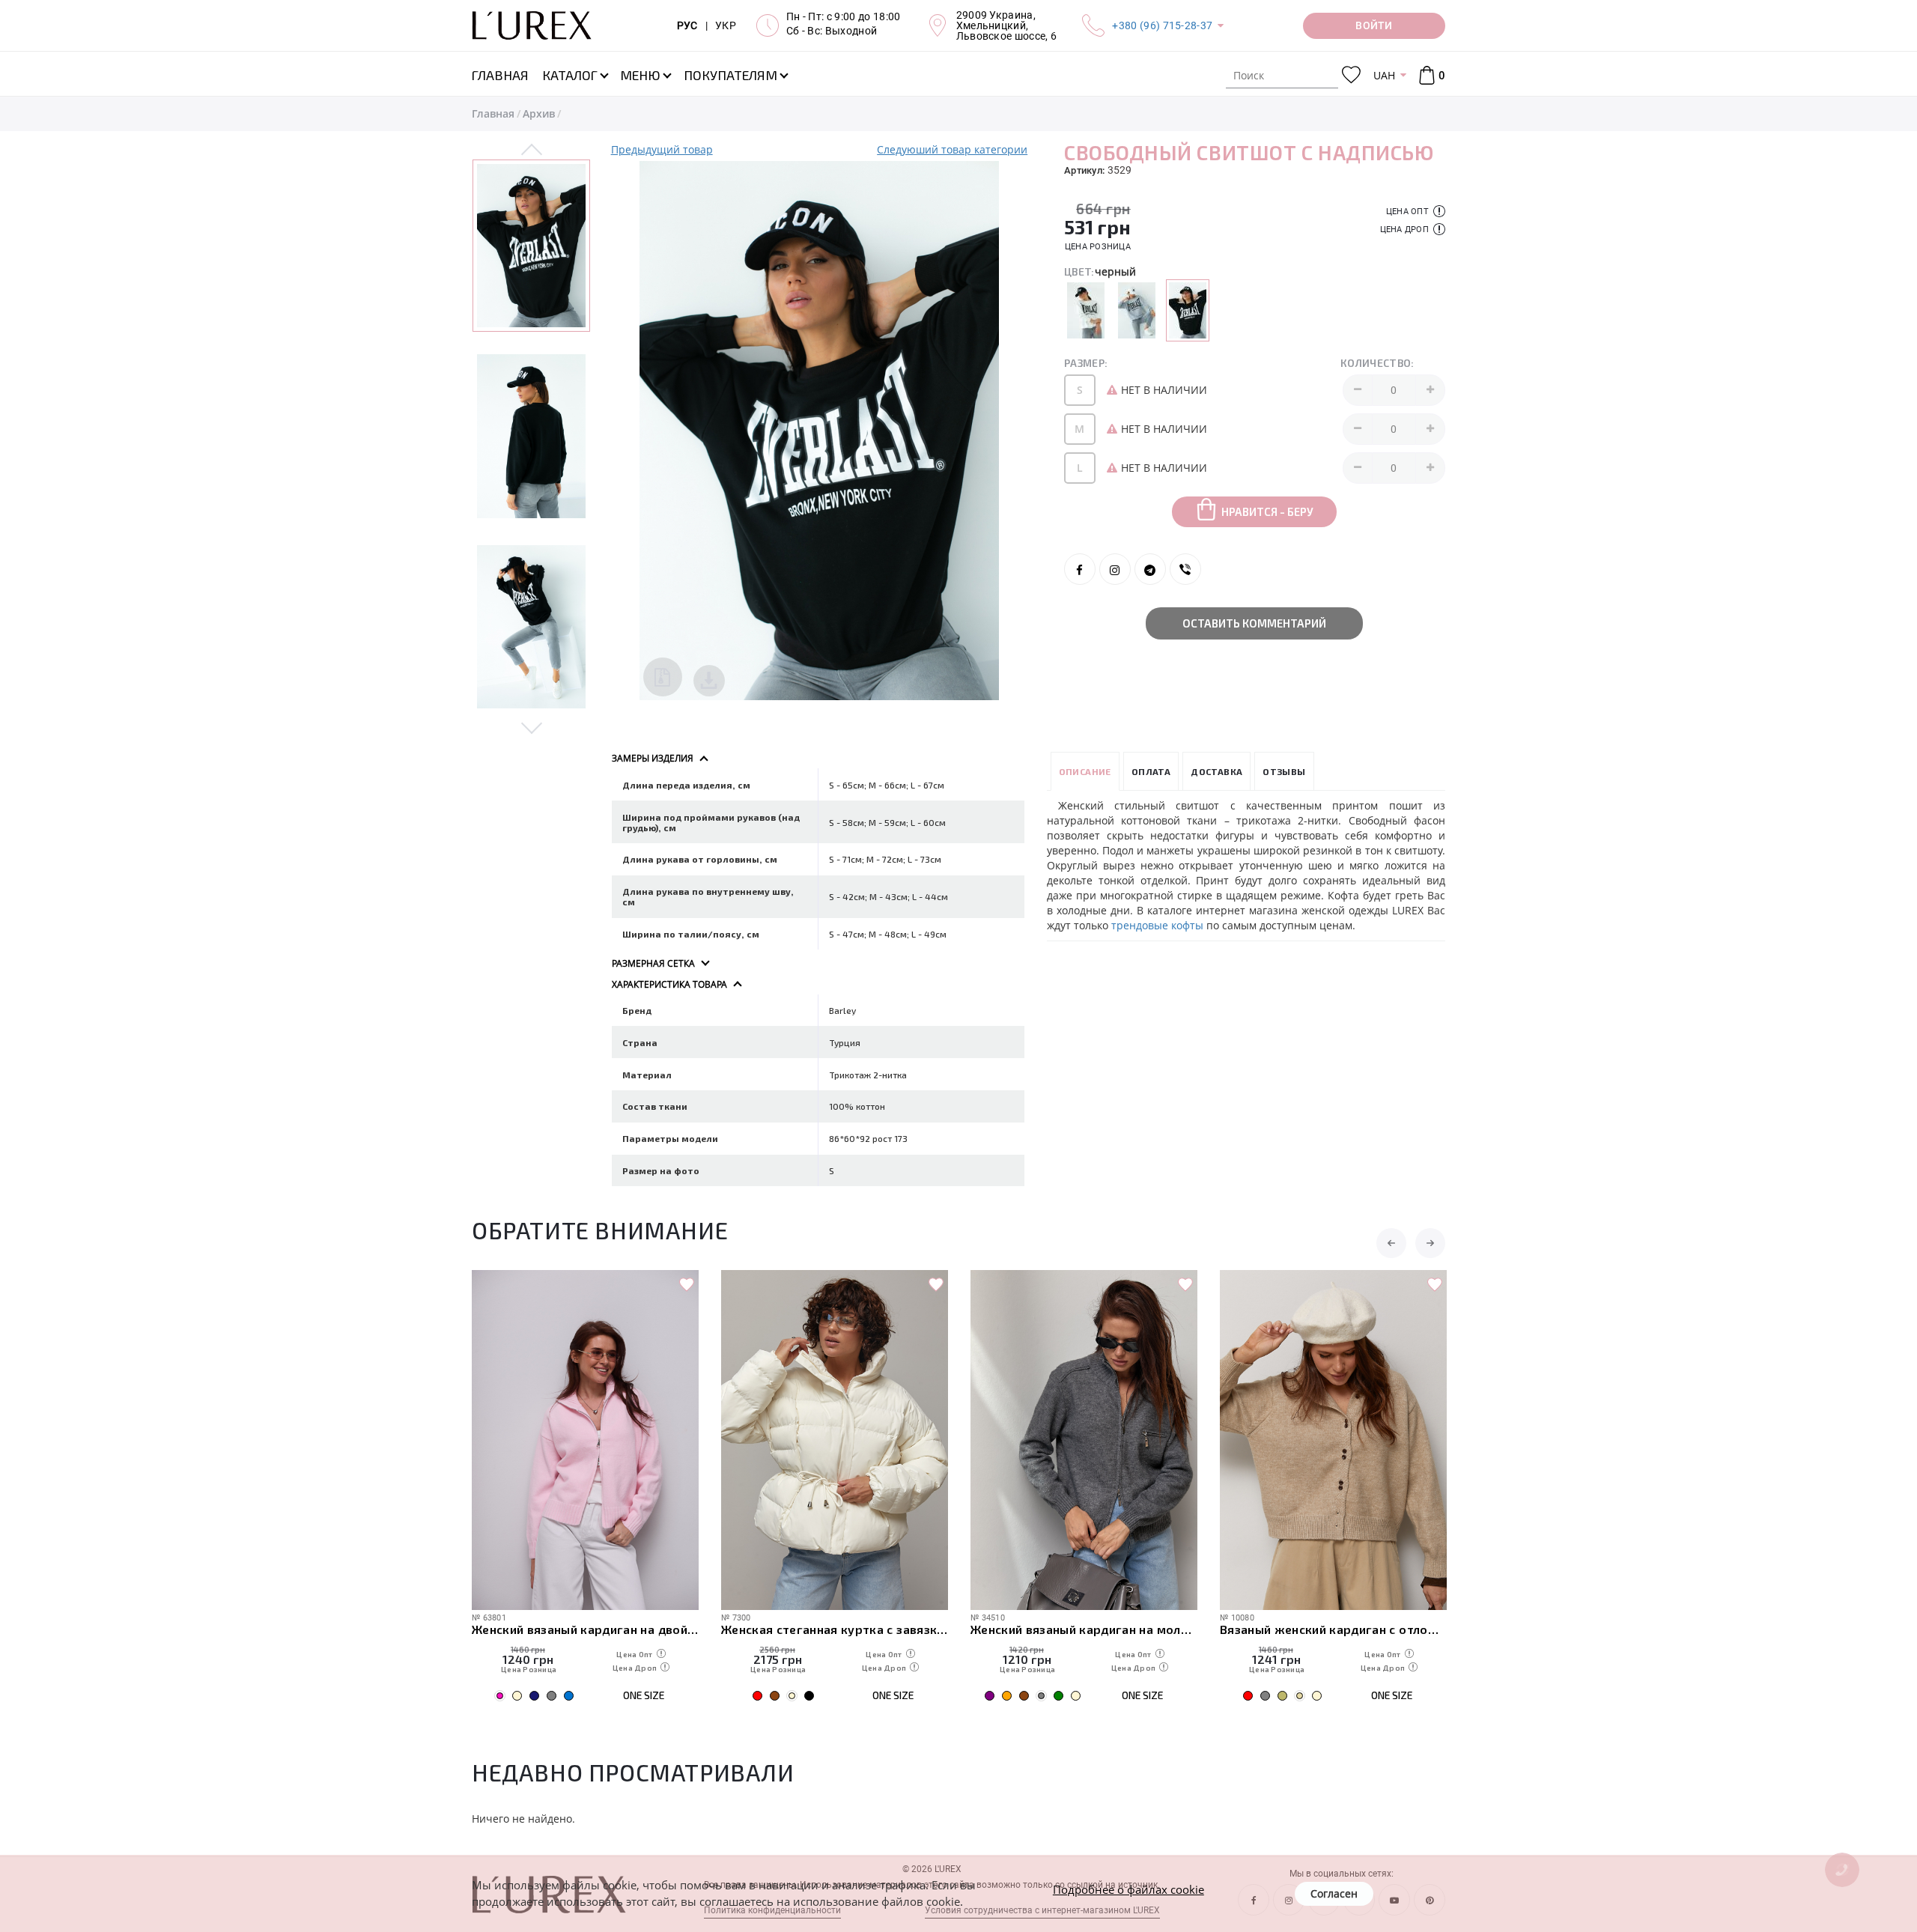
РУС (687, 25)
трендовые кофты (1159, 925)
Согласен (1334, 1893)
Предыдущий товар (662, 149)
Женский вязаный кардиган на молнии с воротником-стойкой (1084, 1629)
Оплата (1151, 771)
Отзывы (1284, 771)
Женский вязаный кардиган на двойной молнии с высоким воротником (585, 1629)
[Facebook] (1080, 569)
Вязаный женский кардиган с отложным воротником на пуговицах (1333, 1629)
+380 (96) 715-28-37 (1162, 25)
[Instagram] (1115, 569)
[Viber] (1185, 569)
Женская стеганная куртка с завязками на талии (835, 1629)
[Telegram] (1150, 569)
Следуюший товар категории (952, 149)
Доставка (1216, 771)
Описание (1085, 771)
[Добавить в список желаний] (687, 1285)
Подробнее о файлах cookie (1128, 1889)
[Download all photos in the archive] (663, 677)
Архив (539, 113)
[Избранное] (1351, 75)
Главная (493, 113)
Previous (532, 151)
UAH (1384, 75)
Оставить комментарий (1254, 623)
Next (532, 727)
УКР (726, 25)
